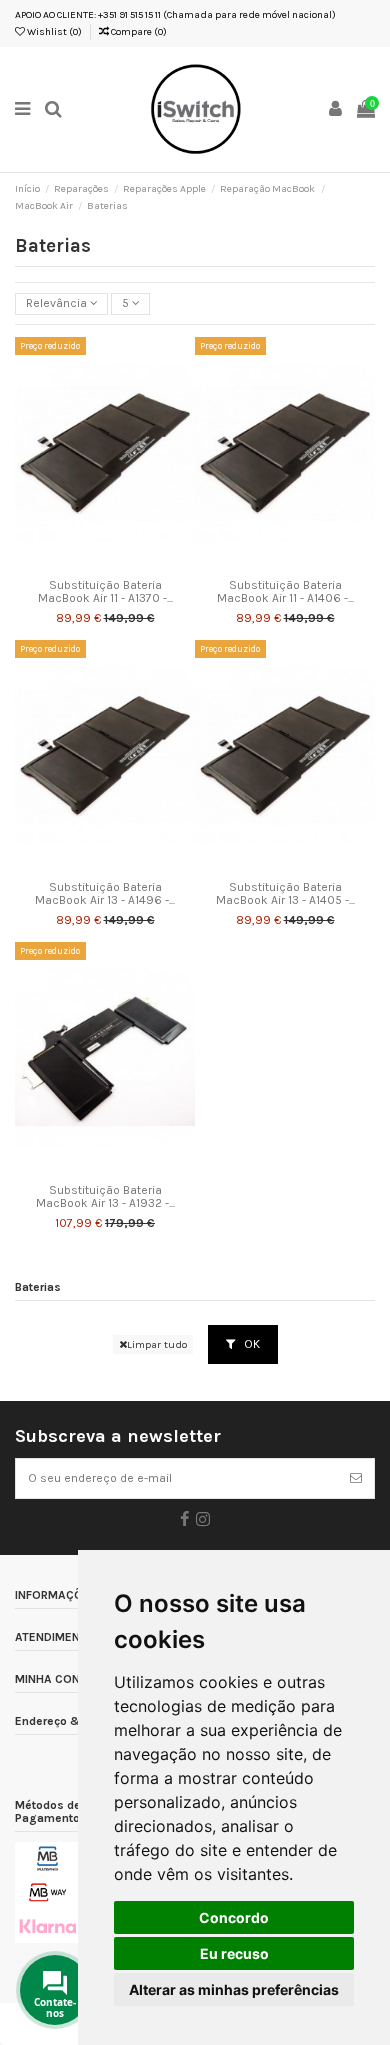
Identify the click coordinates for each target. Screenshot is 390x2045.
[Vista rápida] (129, 564)
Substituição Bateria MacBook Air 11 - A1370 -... (105, 592)
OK (250, 1344)
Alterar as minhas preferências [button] (234, 1989)
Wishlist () (53, 32)
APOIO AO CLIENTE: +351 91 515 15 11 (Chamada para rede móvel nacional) (175, 15)
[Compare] (105, 564)
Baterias (38, 1287)
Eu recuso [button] (234, 1953)
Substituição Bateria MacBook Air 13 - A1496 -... (105, 894)
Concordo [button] (234, 1917)
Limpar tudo (157, 1344)
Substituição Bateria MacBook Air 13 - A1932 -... (105, 1197)
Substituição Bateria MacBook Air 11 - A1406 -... (285, 592)
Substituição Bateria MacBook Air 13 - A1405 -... (285, 894)
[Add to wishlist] (82, 564)
